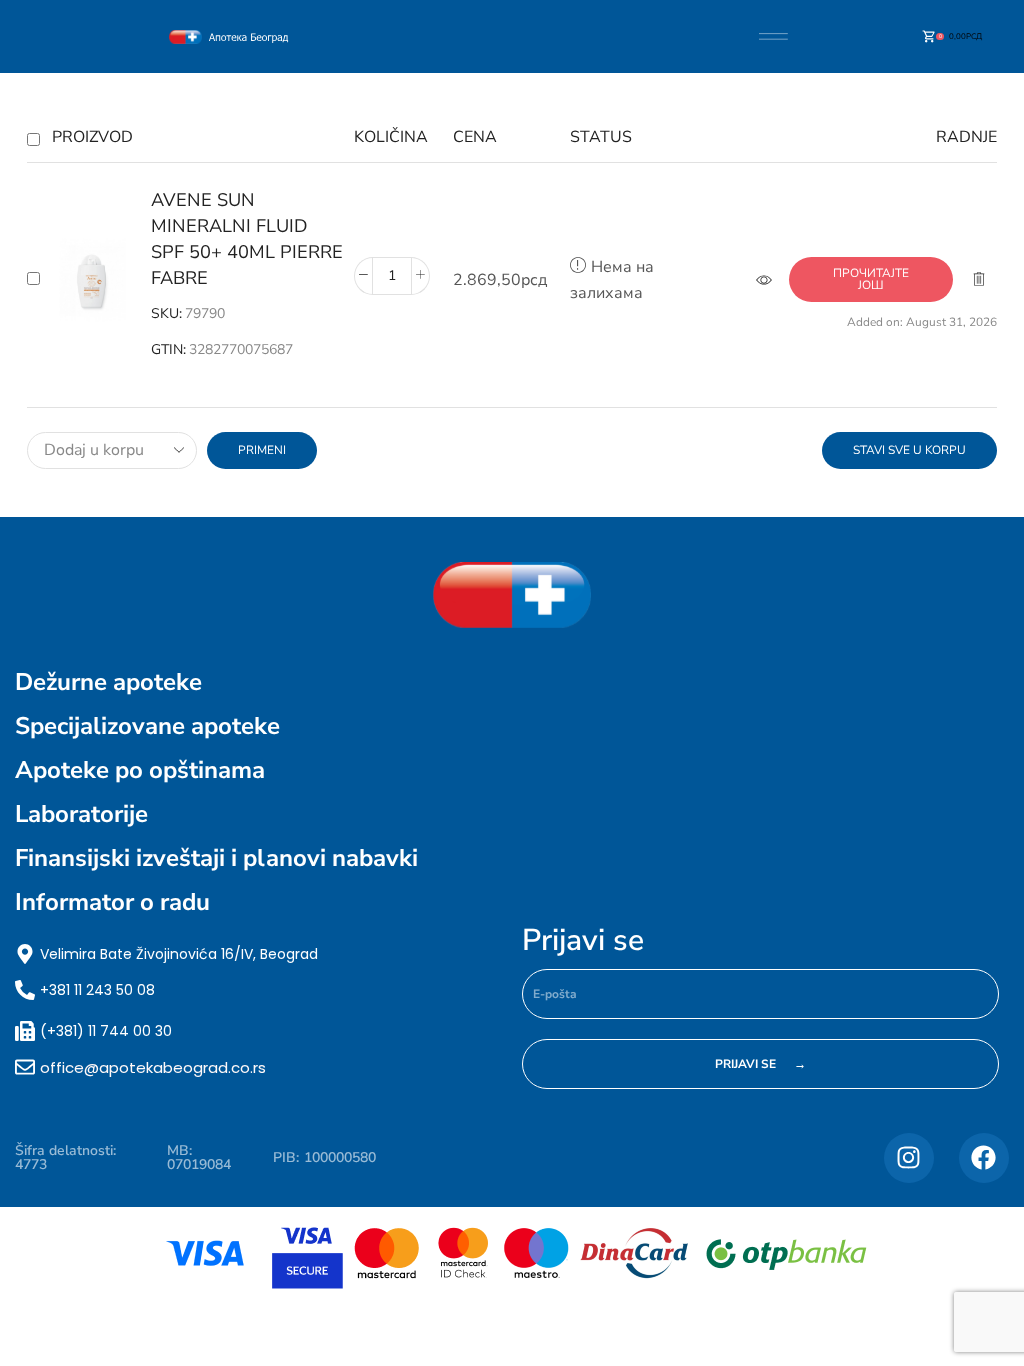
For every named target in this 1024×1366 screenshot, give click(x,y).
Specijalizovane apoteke (147, 726)
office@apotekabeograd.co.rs (153, 1067)
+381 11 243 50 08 (97, 990)
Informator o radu (112, 902)
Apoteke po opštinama (140, 770)
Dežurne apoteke (108, 682)
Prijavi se (583, 941)
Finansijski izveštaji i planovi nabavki (216, 858)
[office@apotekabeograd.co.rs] (25, 1067)
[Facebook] (984, 1158)
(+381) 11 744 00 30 (106, 1031)
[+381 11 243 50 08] (25, 990)
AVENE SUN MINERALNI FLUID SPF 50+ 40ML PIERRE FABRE (247, 239)
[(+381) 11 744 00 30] (25, 1031)
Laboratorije (81, 814)
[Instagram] (909, 1158)
